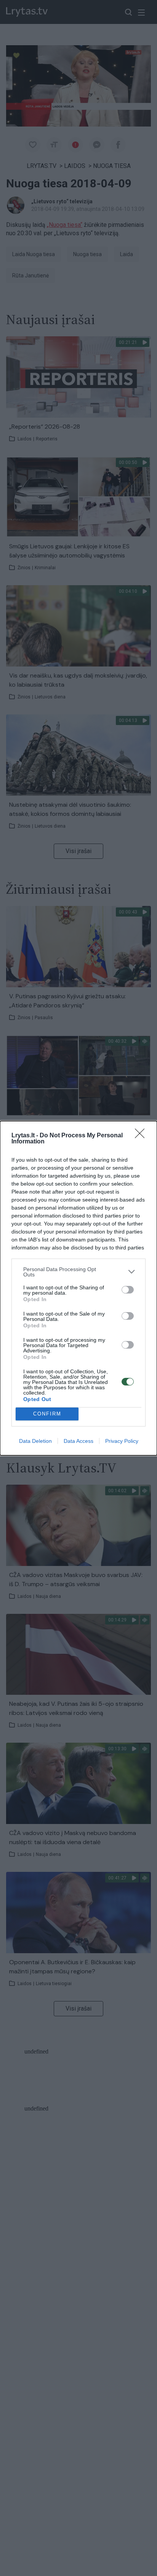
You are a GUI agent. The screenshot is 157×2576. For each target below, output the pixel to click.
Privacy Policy (122, 1441)
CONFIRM (47, 1414)
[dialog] (78, 1288)
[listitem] (78, 1272)
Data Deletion (35, 1441)
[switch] (128, 1290)
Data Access (78, 1441)
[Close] (142, 1136)
